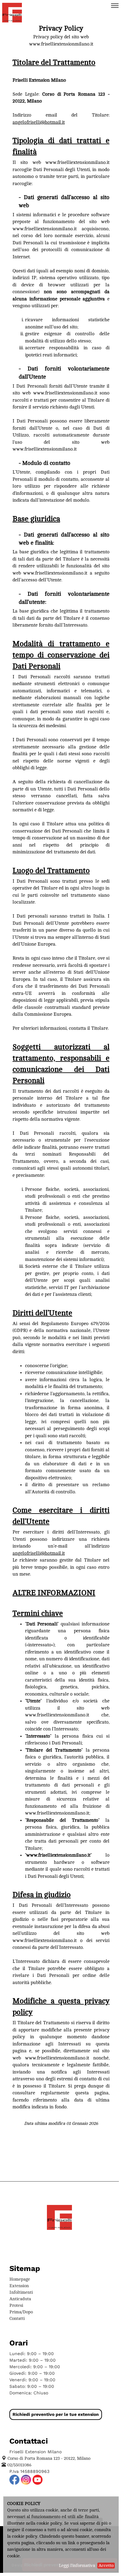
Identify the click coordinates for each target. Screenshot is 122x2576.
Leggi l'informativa (77, 2566)
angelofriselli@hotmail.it (39, 122)
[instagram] (26, 2480)
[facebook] (14, 2480)
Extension (19, 2286)
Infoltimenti (21, 2292)
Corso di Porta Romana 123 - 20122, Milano (49, 2458)
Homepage (20, 2279)
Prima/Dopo (21, 2312)
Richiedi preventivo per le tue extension (56, 2414)
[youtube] (38, 2480)
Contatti (17, 2318)
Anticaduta (20, 2299)
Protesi (16, 2305)
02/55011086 (19, 2465)
